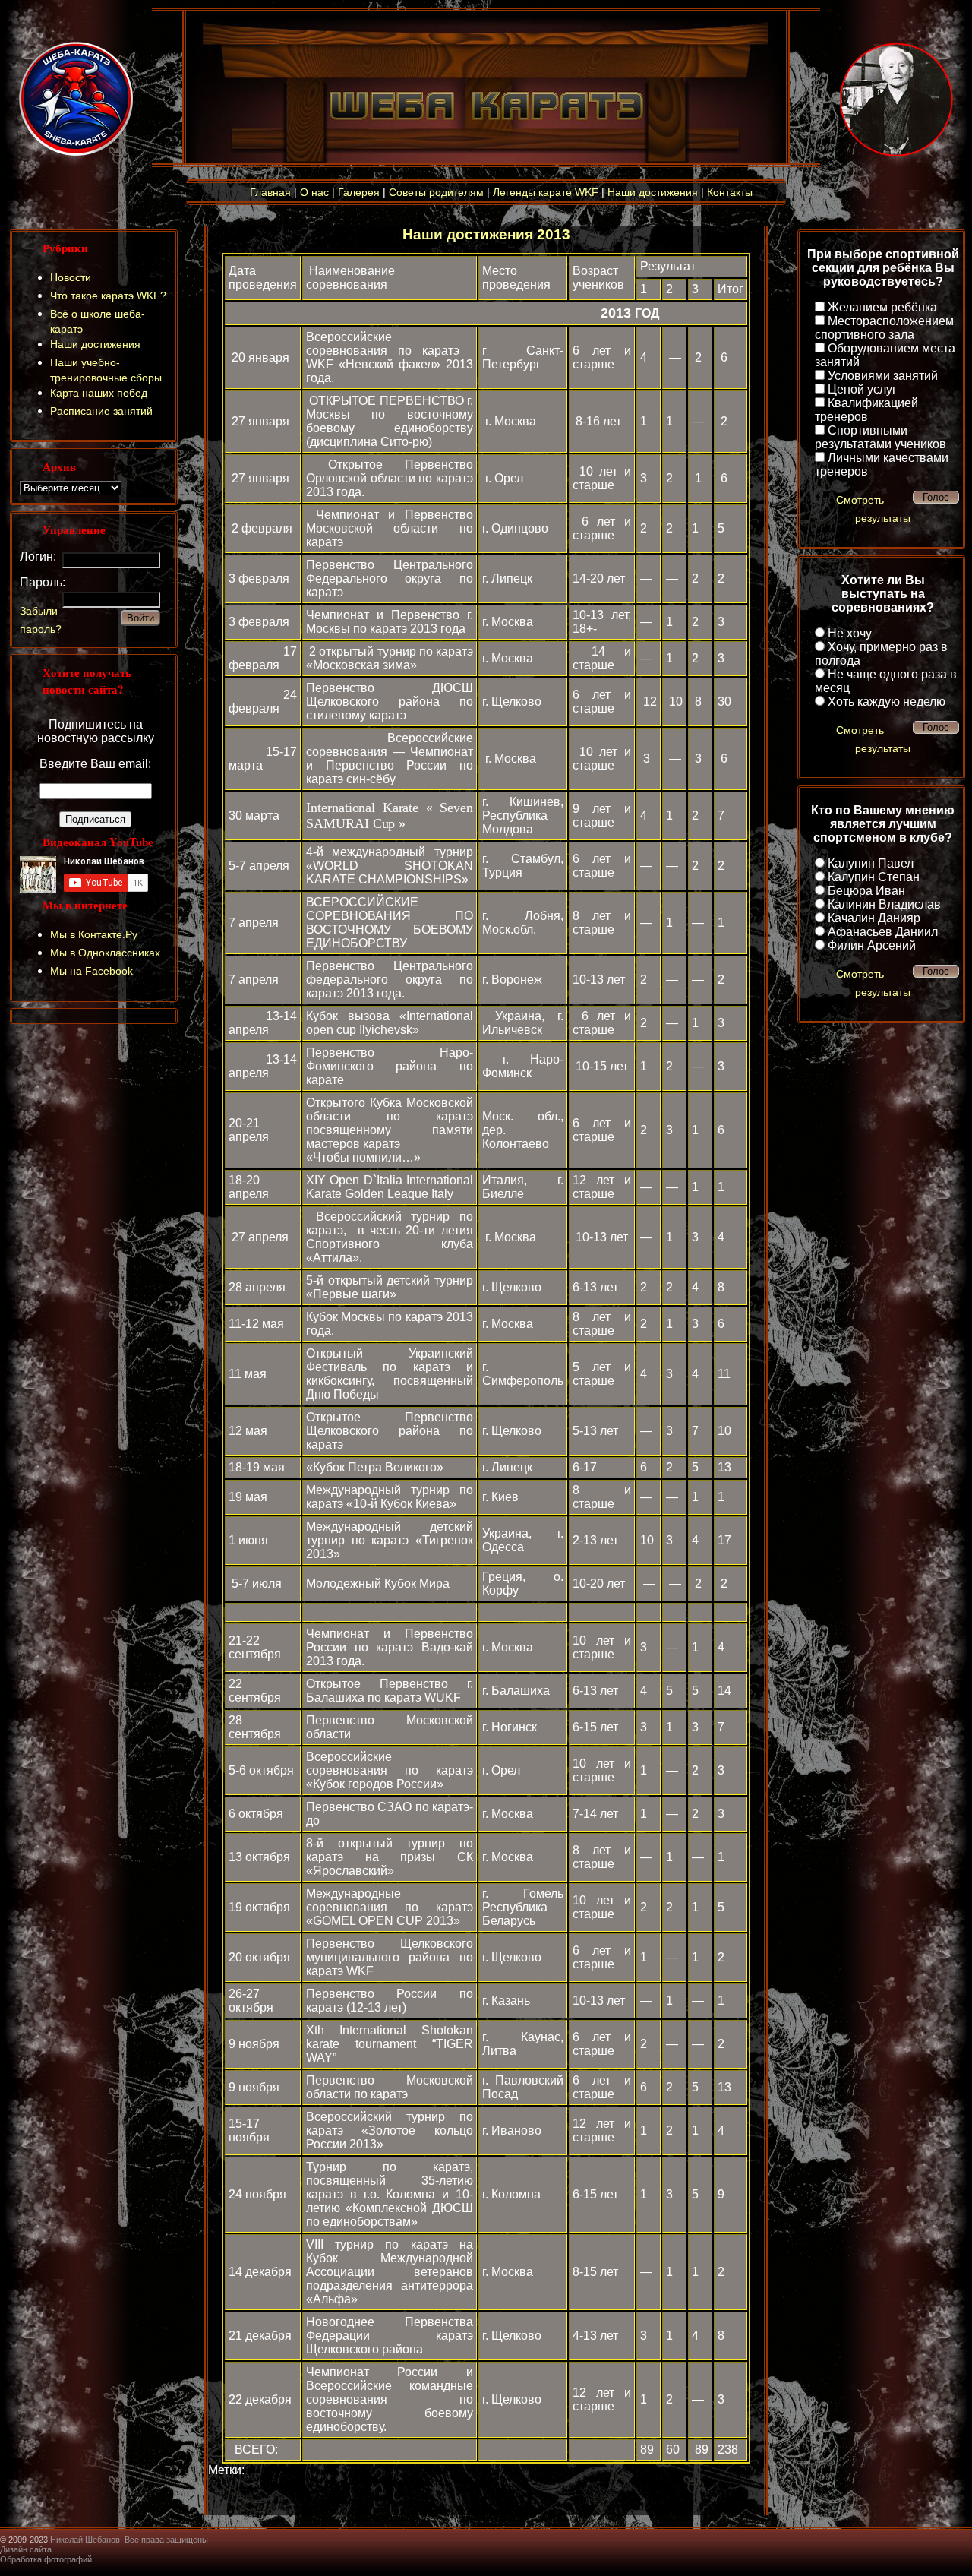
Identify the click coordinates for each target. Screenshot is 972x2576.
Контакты (730, 192)
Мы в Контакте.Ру (94, 934)
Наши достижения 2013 (486, 234)
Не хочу (850, 633)
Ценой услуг (862, 389)
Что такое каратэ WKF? (108, 296)
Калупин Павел (871, 863)
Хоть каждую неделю (887, 702)
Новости (71, 277)
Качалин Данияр (874, 918)
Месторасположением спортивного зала (884, 328)
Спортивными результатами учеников (880, 437)
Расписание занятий (101, 411)
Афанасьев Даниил (883, 932)
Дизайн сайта (26, 2549)
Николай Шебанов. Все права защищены (129, 2540)
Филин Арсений (872, 945)
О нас (314, 192)
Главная (270, 192)
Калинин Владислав (884, 904)
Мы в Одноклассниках (105, 953)
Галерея (359, 192)
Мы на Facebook (92, 971)
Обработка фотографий (46, 2559)
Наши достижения (653, 192)
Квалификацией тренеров (866, 410)
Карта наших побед (99, 393)
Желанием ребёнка (882, 307)
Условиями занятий (883, 376)
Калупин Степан (874, 877)
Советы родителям (436, 192)
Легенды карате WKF (546, 192)
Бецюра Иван (866, 891)
